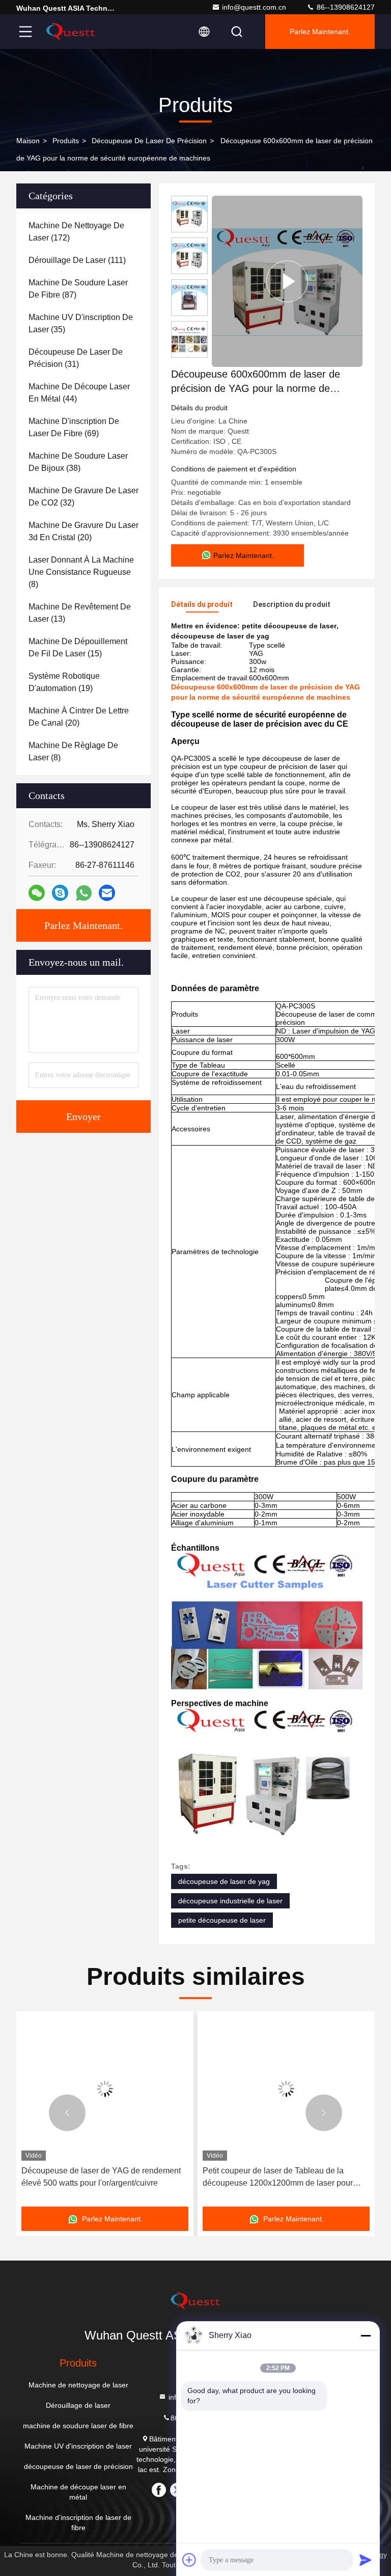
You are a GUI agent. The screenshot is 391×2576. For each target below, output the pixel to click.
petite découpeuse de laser (222, 1920)
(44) (79, 393)
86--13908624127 (345, 7)
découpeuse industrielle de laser (230, 1901)
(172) (76, 232)
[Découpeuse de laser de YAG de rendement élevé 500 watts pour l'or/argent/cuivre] (98, 2089)
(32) (83, 497)
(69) (74, 427)
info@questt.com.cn (254, 7)
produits (66, 141)
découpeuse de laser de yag (224, 1881)
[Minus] (366, 2335)
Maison (28, 141)
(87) (78, 289)
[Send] (366, 2560)
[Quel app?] (84, 893)
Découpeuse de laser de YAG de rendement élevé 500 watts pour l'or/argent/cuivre (94, 2177)
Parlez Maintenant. (320, 32)
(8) (81, 572)
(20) (83, 531)
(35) (81, 323)
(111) (77, 260)
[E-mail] (107, 893)
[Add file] (189, 2560)
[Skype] (60, 893)
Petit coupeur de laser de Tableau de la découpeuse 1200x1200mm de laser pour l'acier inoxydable (271, 2178)
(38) (78, 462)
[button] (67, 2113)
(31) (76, 358)
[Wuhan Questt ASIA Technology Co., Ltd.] (71, 32)
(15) (78, 647)
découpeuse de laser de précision (149, 141)
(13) (80, 613)
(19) (64, 682)
